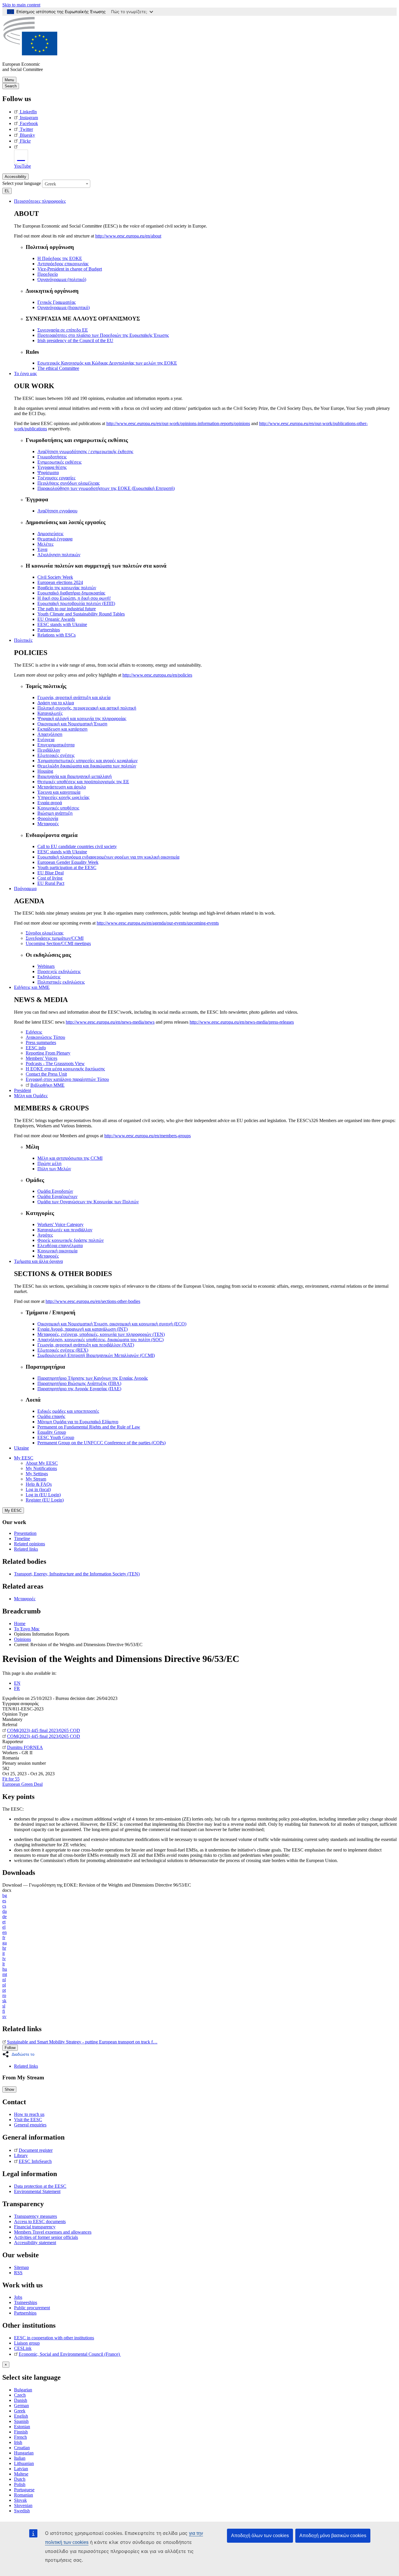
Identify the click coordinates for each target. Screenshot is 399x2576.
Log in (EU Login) (43, 1495)
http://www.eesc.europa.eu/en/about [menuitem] (128, 236)
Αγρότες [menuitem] (45, 1235)
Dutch (20, 2479)
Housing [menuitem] (45, 771)
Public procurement (32, 2308)
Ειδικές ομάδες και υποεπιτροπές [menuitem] (68, 1411)
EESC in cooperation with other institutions (54, 2338)
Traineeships (26, 2302)
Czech (20, 2395)
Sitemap (21, 2267)
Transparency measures (35, 2216)
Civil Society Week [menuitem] (55, 577)
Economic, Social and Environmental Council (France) (70, 2354)
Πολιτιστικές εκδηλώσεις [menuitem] (61, 982)
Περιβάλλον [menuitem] (49, 750)
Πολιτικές (23, 640)
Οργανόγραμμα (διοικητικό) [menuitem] (64, 307)
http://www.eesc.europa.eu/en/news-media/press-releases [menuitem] (242, 1022)
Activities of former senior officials (46, 2237)
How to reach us (29, 2114)
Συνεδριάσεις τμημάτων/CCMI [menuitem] (55, 938)
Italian (20, 2458)
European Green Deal (22, 1784)
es (4, 1901)
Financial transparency (35, 2227)
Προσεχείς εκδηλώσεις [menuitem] (59, 971)
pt (4, 1990)
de (5, 1917)
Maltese (21, 2474)
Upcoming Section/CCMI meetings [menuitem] (58, 943)
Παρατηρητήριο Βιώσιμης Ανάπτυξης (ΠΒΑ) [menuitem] (79, 1383)
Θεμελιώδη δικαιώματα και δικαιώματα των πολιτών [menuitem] (87, 766)
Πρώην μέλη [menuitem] (49, 1163)
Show (9, 2089)
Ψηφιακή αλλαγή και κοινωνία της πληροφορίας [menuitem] (82, 718)
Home (20, 1624)
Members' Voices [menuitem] (41, 1058)
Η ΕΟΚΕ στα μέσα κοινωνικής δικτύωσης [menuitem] (65, 1069)
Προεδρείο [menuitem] (48, 274)
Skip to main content (21, 5)
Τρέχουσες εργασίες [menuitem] (56, 478)
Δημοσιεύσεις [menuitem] (50, 534)
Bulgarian (23, 2390)
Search (11, 86)
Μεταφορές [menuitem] (48, 824)
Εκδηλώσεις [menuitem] (49, 977)
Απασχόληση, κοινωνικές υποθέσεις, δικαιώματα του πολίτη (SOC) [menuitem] (100, 1340)
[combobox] (66, 184)
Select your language (22, 183)
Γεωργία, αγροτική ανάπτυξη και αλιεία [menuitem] (74, 697)
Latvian (21, 2469)
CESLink (23, 2348)
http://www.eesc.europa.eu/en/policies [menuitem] (157, 675)
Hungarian (24, 2453)
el (4, 1927)
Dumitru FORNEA (25, 1747)
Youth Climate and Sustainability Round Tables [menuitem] (81, 614)
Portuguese (24, 2490)
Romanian (24, 2495)
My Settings (37, 1474)
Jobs (18, 2297)
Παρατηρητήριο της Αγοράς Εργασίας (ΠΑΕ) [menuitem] (79, 1389)
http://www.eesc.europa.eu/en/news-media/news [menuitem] (110, 1022)
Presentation (25, 1533)
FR (17, 1688)
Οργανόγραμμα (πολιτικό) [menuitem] (62, 279)
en (5, 1932)
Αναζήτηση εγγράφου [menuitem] (57, 511)
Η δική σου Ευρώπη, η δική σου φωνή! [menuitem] (74, 598)
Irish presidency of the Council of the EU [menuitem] (75, 340)
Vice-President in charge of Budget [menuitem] (70, 269)
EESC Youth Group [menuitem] (56, 1437)
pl (4, 1985)
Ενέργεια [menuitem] (46, 740)
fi (4, 2011)
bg (5, 1895)
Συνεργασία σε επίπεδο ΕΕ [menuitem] (63, 330)
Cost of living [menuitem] (50, 878)
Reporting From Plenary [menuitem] (48, 1053)
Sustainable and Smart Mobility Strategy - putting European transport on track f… (82, 2042)
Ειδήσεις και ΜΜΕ (32, 987)
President (22, 1090)
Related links (26, 1549)
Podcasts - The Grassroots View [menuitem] (55, 1063)
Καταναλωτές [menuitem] (50, 713)
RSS (18, 2273)
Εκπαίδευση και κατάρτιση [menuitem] (62, 729)
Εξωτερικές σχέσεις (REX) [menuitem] (63, 1350)
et (4, 1922)
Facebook (29, 123)
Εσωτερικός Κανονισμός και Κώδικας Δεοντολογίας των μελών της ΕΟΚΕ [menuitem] (107, 363)
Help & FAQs (39, 1484)
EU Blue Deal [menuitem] (51, 873)
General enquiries (30, 2125)
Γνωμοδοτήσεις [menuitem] (52, 457)
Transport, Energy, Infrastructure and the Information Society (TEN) (77, 1574)
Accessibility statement (35, 2243)
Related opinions (30, 1544)
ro (4, 1995)
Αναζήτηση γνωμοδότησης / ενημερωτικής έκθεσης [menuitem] (85, 451)
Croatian (22, 2448)
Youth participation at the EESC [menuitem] (67, 867)
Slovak (20, 2500)
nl (4, 1980)
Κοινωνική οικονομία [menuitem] (57, 1251)
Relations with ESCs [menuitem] (57, 635)
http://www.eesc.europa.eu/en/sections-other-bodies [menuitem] (93, 1301)
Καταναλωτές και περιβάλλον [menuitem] (65, 1230)
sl (4, 2006)
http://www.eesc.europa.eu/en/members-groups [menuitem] (148, 1136)
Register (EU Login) (45, 1500)
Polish (20, 2484)
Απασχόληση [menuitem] (50, 734)
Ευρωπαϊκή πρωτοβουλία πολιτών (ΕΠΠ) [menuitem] (76, 603)
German (21, 2406)
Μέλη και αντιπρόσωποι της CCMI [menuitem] (70, 1158)
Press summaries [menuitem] (41, 1042)
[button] (20, 2054)
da (5, 1911)
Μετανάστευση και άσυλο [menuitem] (62, 787)
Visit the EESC (28, 2120)
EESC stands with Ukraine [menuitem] (62, 624)
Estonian (22, 2427)
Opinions (22, 1639)
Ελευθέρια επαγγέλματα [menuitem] (60, 1245)
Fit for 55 (11, 1779)
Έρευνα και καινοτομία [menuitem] (59, 792)
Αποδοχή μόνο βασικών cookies (333, 2536)
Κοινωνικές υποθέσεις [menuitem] (58, 808)
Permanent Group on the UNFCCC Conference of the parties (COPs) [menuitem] (102, 1443)
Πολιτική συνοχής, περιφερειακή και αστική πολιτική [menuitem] (87, 708)
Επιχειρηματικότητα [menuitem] (56, 745)
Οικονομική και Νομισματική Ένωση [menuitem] (72, 724)
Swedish (22, 2511)
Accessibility (15, 177)
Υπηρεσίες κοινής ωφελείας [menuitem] (63, 797)
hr (4, 1948)
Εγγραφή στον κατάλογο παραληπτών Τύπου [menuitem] (67, 1079)
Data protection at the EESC (40, 2186)
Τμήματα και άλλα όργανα (38, 1261)
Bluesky (27, 135)
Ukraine (21, 1448)
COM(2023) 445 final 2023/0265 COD (44, 1730)
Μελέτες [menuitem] (45, 544)
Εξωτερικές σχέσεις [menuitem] (56, 755)
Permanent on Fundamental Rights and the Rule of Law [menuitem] (89, 1427)
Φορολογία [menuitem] (48, 818)
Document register (36, 2150)
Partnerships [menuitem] (49, 630)
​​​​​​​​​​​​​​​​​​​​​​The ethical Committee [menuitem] (58, 368)
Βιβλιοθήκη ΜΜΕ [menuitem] (47, 1085)
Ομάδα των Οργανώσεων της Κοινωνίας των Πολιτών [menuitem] (88, 1202)
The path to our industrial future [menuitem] (67, 609)
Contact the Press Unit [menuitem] (46, 1074)
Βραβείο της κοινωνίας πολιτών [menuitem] (67, 588)
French (20, 2437)
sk (4, 2001)
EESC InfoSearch (35, 2161)
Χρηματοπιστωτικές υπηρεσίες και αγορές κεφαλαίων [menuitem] (87, 761)
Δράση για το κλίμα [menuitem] (56, 703)
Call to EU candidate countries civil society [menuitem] (77, 846)
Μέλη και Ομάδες (31, 1096)
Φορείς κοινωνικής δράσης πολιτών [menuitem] (71, 1240)
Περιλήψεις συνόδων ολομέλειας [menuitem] (68, 483)
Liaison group (27, 2343)
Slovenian (23, 2505)
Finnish (21, 2432)
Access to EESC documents (40, 2222)
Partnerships (25, 2313)
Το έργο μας (25, 373)
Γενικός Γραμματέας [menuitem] (57, 302)
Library (21, 2155)
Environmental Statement (37, 2191)
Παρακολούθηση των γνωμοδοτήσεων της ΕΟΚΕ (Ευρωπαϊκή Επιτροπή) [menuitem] (106, 488)
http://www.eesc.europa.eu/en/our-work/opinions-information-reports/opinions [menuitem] (178, 423)
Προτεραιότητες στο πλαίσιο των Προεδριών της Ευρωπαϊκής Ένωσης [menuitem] (103, 335)
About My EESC (42, 1463)
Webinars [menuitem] (46, 966)
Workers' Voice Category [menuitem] (60, 1224)
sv (4, 2016)
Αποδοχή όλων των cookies (260, 2536)
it (4, 1953)
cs (4, 1906)
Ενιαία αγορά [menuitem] (50, 803)
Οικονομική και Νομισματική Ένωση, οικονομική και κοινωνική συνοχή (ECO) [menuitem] (112, 1324)
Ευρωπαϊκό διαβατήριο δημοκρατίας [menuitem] (71, 593)
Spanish (21, 2421)
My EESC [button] (24, 1458)
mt (5, 1974)
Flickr (25, 141)
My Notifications (41, 1468)
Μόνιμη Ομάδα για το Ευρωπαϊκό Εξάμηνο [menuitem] (78, 1422)
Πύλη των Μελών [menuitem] (54, 1169)
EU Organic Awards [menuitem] (56, 619)
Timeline (22, 1539)
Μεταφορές (25, 1599)
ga (5, 1943)
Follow (10, 2048)
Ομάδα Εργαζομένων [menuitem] (57, 1196)
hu (5, 1969)
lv (4, 1959)
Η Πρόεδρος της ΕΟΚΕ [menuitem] (60, 258)
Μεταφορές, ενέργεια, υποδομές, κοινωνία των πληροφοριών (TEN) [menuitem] (101, 1334)
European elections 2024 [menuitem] (60, 582)
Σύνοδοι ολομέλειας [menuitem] (45, 933)
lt (4, 1964)
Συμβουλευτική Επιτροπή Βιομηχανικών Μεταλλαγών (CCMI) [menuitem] (96, 1355)
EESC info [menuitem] (36, 1048)
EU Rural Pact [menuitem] (51, 883)
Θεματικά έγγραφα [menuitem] (55, 539)
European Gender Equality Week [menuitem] (68, 862)
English (21, 2416)
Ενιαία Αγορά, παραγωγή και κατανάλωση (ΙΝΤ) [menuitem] (83, 1329)
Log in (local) (38, 1489)
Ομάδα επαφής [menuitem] (51, 1416)
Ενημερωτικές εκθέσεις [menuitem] (59, 462)
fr (4, 1938)
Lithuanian (24, 2463)
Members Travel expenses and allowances (53, 2232)
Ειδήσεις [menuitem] (34, 1032)
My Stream (36, 1479)
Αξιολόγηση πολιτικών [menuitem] (59, 555)
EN (17, 1683)
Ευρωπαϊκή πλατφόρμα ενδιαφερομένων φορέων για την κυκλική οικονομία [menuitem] (108, 857)
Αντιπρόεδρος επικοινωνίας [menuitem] (63, 264)
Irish (18, 2442)
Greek (20, 2411)
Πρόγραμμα (25, 889)
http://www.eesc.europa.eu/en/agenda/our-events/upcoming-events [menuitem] (158, 923)
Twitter (26, 129)
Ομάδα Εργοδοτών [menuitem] (55, 1191)
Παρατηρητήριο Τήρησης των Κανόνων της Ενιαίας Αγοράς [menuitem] (93, 1378)
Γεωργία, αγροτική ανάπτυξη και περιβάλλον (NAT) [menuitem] (86, 1345)
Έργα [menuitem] (42, 549)
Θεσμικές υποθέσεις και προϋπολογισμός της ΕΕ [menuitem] (83, 782)
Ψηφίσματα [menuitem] (48, 473)
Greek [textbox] (50, 184)
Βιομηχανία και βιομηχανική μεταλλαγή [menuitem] (74, 776)
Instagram (29, 118)
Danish (21, 2400)
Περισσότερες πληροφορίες (40, 201)
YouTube (22, 166)
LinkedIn (28, 112)
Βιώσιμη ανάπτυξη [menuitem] (55, 813)
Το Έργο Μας (27, 1629)
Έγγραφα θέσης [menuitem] (52, 467)
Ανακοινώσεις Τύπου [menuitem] (45, 1037)
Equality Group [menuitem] (52, 1432)
